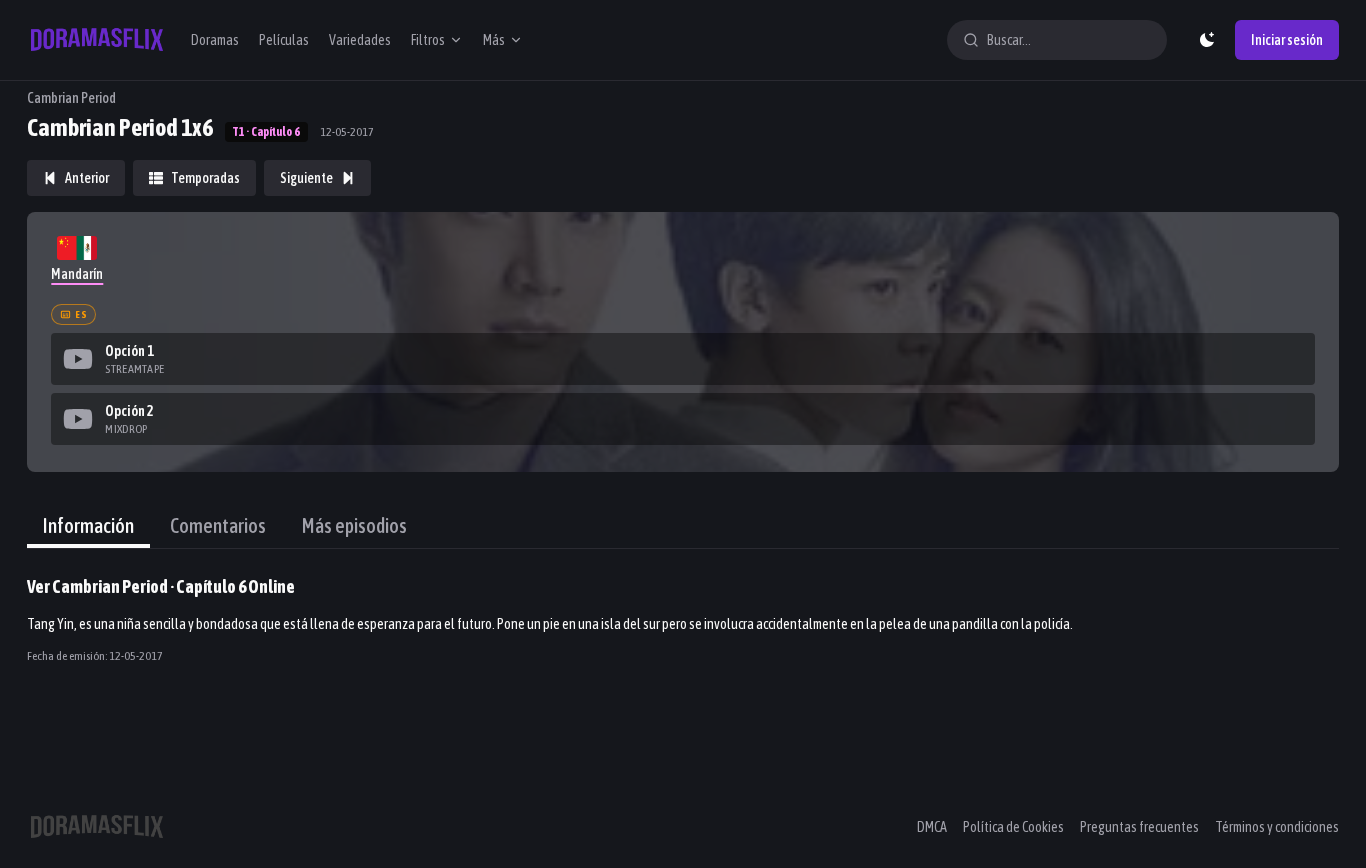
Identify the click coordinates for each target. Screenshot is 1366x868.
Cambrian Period (71, 98)
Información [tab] (88, 525)
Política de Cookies (1013, 827)
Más (494, 40)
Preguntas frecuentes (1139, 827)
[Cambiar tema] (1207, 40)
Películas (284, 40)
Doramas (215, 40)
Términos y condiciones (1277, 827)
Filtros (428, 40)
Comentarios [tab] (218, 525)
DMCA (932, 827)
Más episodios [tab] (354, 525)
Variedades (360, 40)
